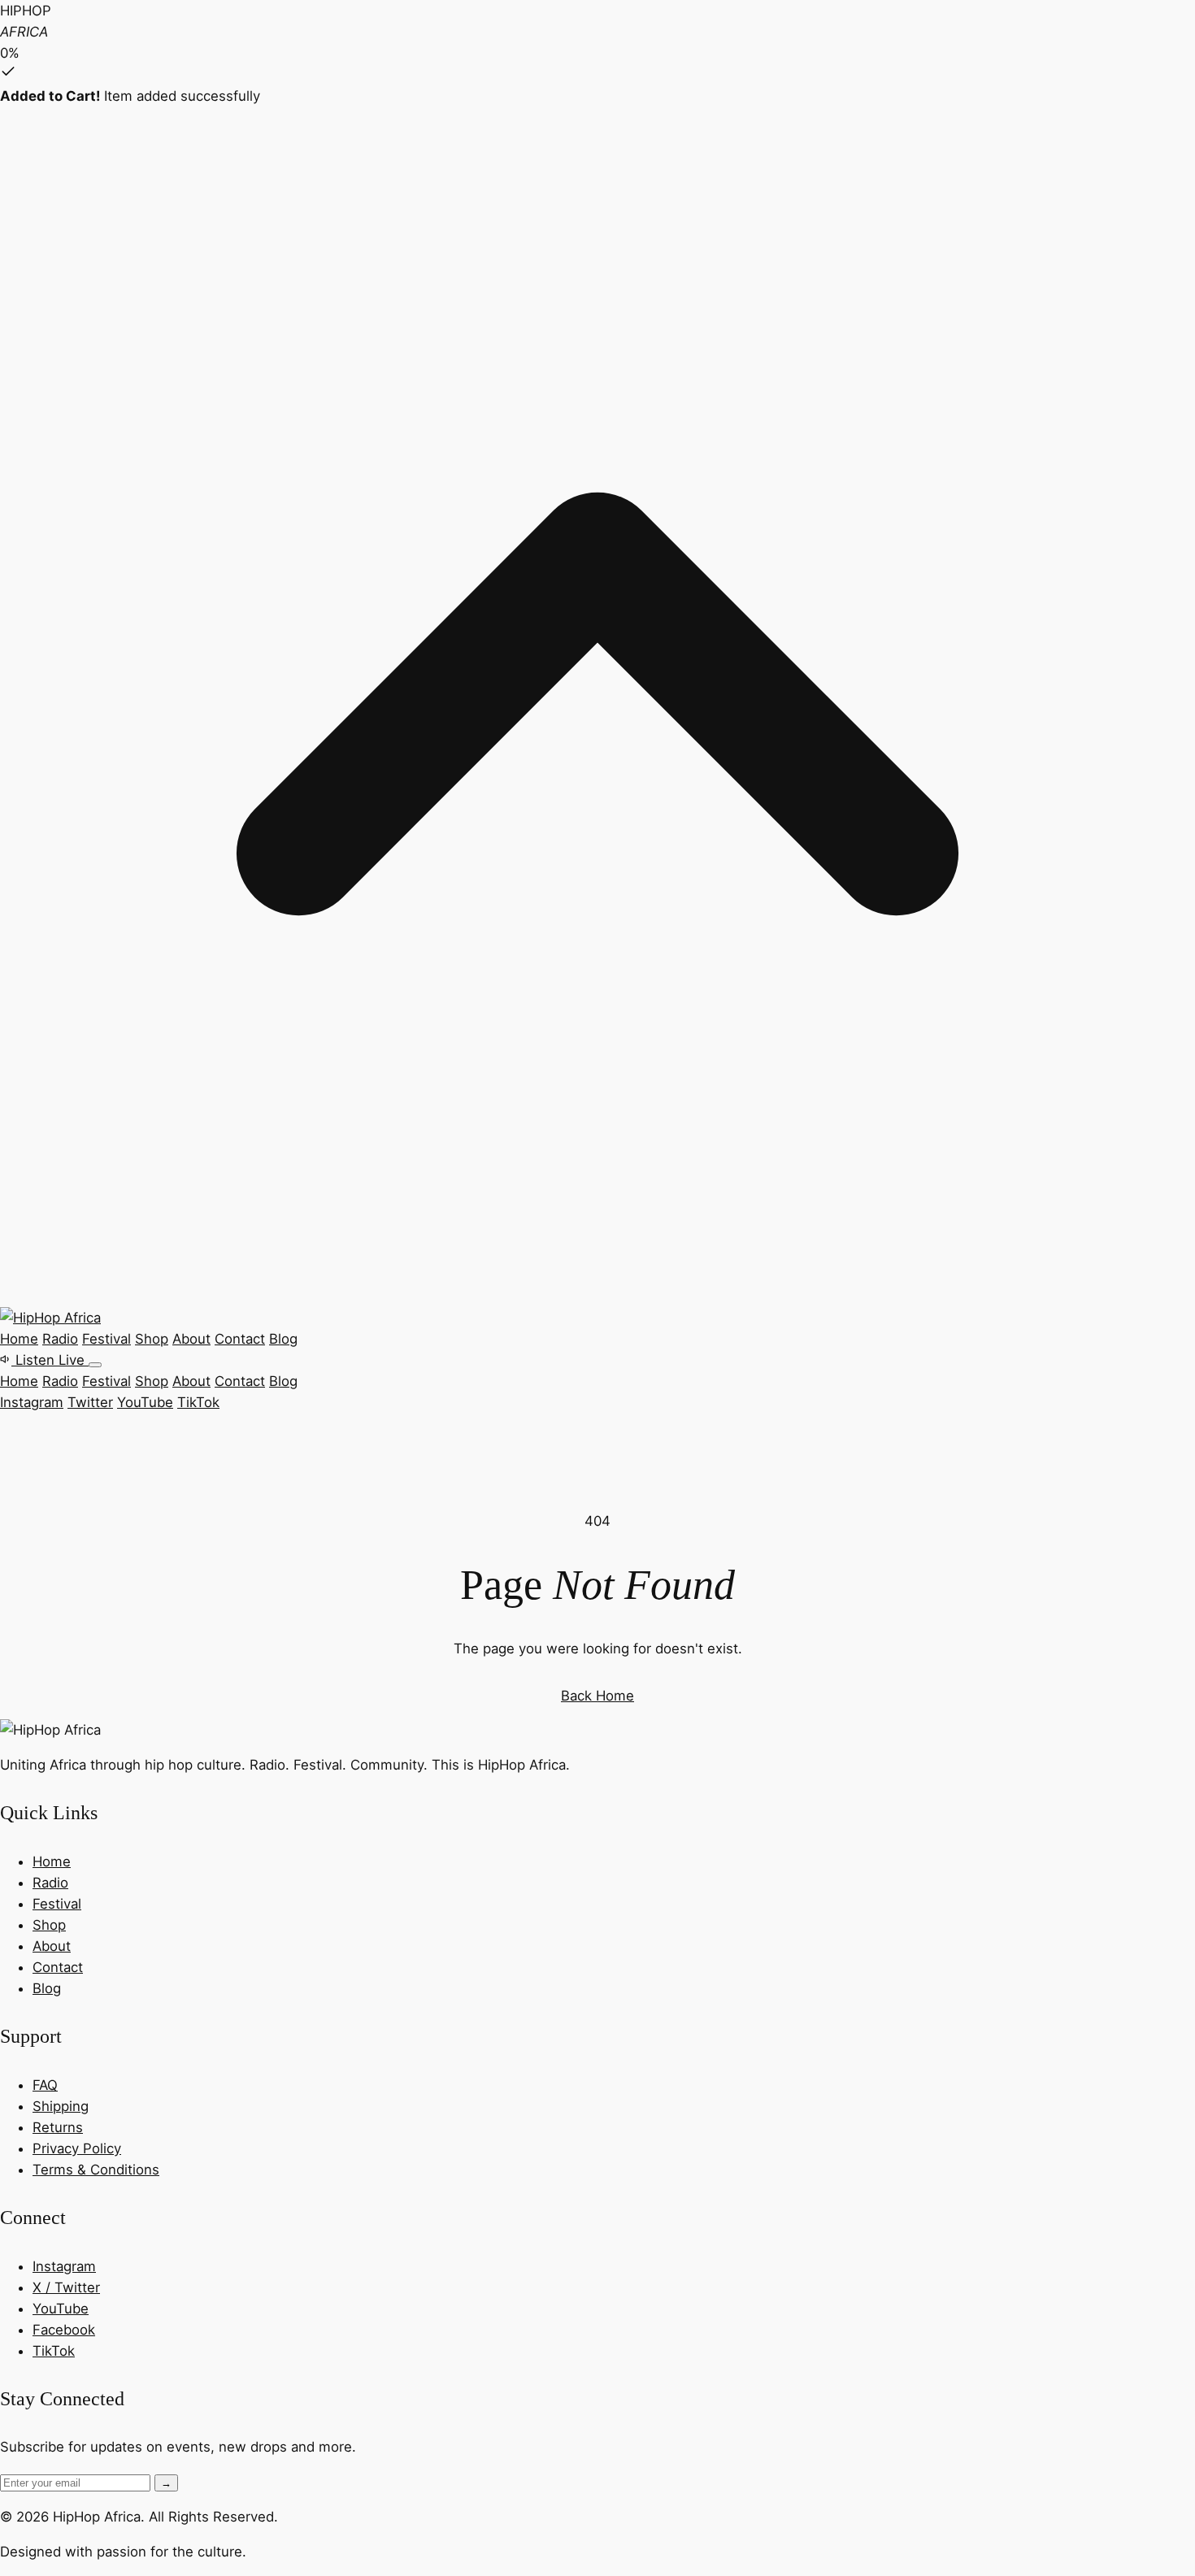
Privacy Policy (77, 2148)
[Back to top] (597, 1297)
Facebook (64, 2330)
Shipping (61, 2106)
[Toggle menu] (95, 1365)
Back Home (597, 1696)
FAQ (45, 2085)
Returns (58, 2127)
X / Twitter (66, 2287)
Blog (283, 1339)
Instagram (32, 1402)
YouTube (145, 1402)
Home (19, 1339)
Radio (60, 1339)
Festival (106, 1339)
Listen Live (50, 1360)
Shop (152, 1339)
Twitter (90, 1402)
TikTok (198, 1402)
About (191, 1339)
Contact (240, 1339)
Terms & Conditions (96, 2170)
